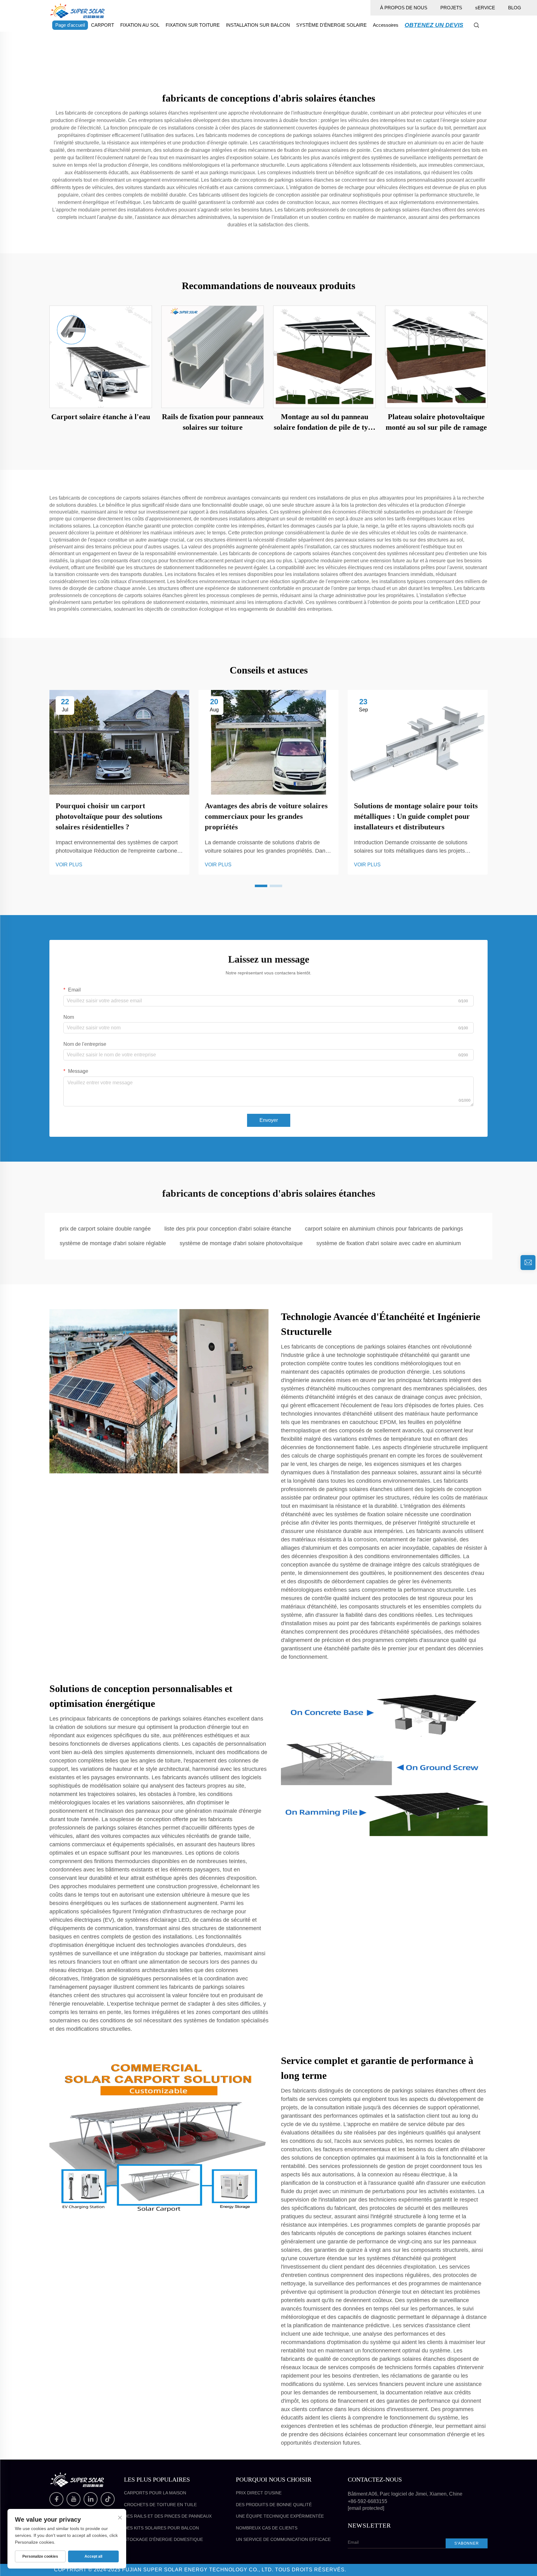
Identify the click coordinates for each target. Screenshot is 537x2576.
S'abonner (467, 2543)
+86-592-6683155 (367, 2501)
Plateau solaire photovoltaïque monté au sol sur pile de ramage (436, 422)
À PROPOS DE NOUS (404, 8)
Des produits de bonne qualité (274, 2505)
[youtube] (73, 2499)
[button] (261, 886)
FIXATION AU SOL (140, 25)
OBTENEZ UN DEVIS (434, 25)
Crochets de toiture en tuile (160, 2505)
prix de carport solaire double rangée (105, 1229)
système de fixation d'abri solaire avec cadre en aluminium (389, 1243)
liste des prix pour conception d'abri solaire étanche (228, 1229)
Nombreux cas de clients (267, 2528)
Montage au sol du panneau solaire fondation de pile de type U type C (325, 423)
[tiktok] (108, 2499)
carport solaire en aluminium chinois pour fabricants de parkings (384, 1229)
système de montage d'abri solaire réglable (113, 1243)
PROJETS (451, 8)
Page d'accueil (70, 25)
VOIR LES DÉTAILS (101, 357)
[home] (77, 10)
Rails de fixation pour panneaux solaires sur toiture (213, 422)
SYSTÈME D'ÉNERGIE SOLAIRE (331, 25)
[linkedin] (91, 2499)
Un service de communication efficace (283, 2539)
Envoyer (269, 1120)
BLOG (515, 8)
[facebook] (56, 2499)
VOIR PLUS (69, 865)
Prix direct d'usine (259, 2493)
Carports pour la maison (155, 2493)
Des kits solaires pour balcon (161, 2528)
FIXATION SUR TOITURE (193, 25)
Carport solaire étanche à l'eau (101, 417)
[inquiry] (528, 1263)
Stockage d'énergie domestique (163, 2539)
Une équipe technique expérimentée (280, 2516)
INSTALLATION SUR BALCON (258, 25)
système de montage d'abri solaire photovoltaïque (241, 1243)
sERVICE (485, 8)
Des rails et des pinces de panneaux (168, 2516)
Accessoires (386, 25)
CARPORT (103, 25)
